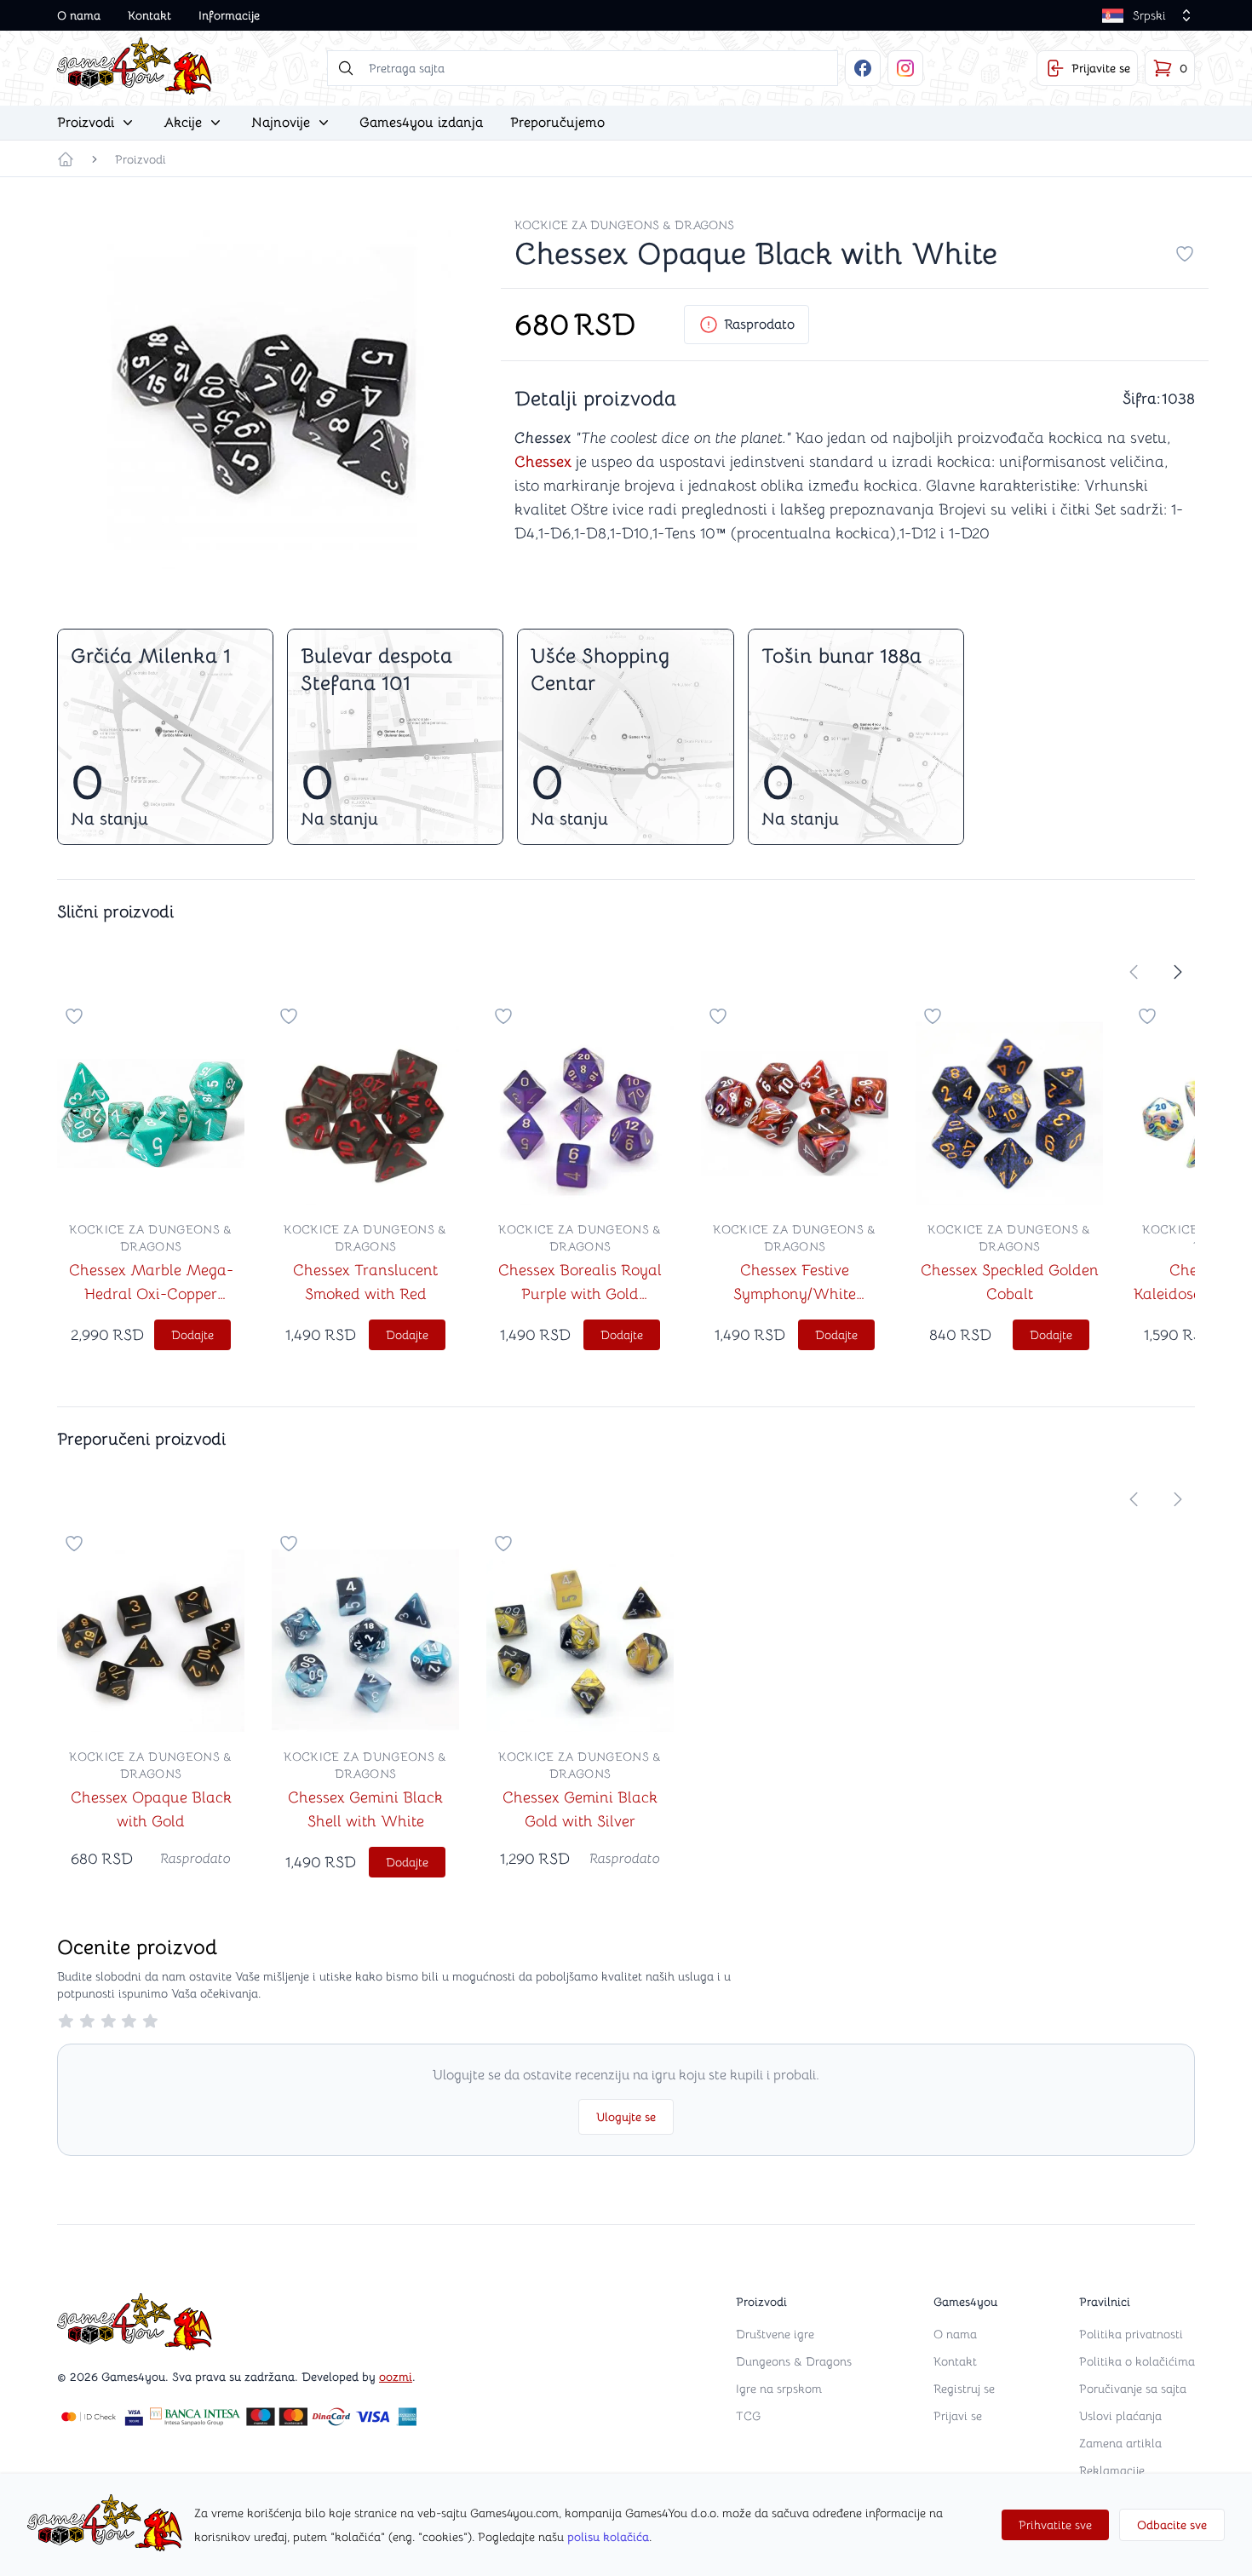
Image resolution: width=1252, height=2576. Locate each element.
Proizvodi (141, 159)
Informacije (229, 15)
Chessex (543, 462)
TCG (748, 2416)
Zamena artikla (1120, 2443)
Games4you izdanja (421, 123)
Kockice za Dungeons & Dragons (624, 225)
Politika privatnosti (1131, 2334)
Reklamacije (1112, 2470)
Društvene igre (775, 2334)
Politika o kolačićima (1137, 2361)
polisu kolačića (608, 2537)
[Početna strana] (66, 159)
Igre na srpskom (779, 2389)
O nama (79, 15)
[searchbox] (583, 68)
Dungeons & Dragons (794, 2361)
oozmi (396, 2377)
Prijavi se (958, 2416)
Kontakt (149, 15)
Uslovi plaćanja (1120, 2416)
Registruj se (964, 2389)
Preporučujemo (557, 123)
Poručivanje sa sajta (1133, 2389)
